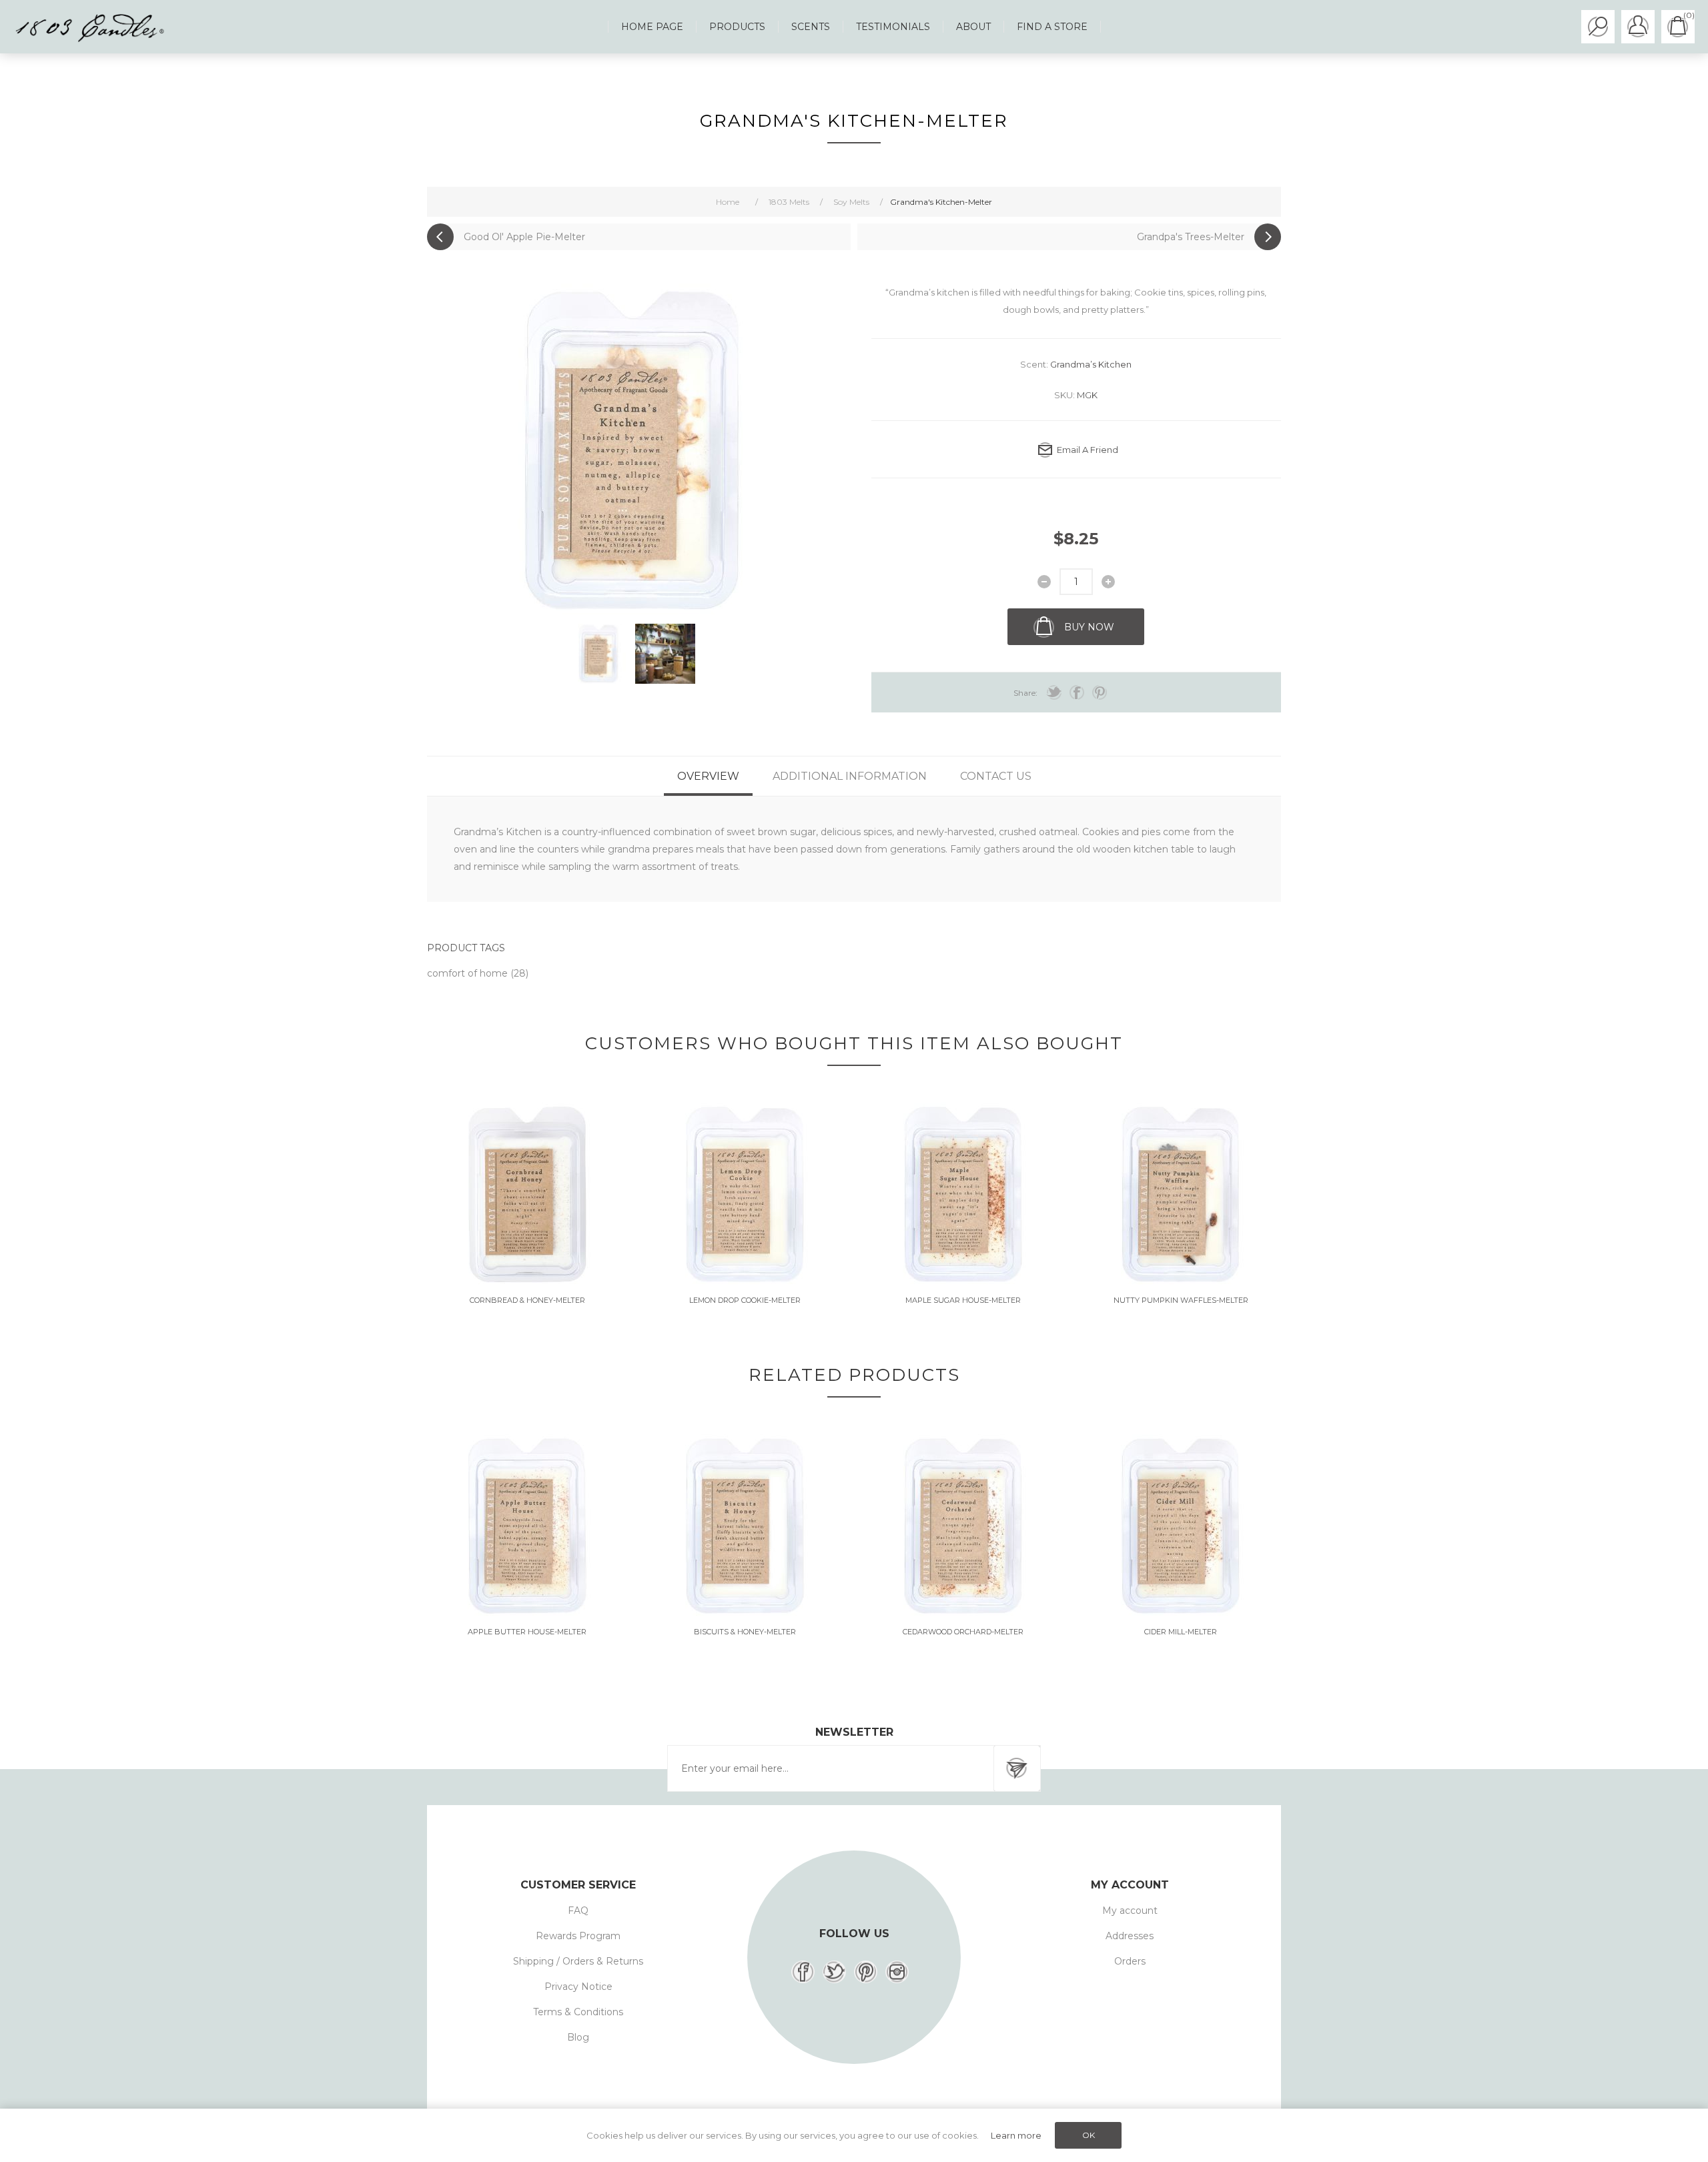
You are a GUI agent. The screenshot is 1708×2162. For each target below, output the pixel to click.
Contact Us (996, 776)
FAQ (578, 1911)
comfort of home (469, 973)
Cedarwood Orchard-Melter (963, 1632)
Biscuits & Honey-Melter (745, 1632)
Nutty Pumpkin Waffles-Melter (1181, 1300)
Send (1017, 1768)
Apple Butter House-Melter (527, 1632)
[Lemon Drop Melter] (745, 1194)
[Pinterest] (866, 1972)
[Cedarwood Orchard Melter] (963, 1526)
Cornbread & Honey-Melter (527, 1300)
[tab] (708, 776)
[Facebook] (803, 1972)
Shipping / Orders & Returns (578, 1961)
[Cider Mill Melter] (1181, 1526)
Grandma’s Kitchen (1091, 364)
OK (1089, 2135)
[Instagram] (897, 1972)
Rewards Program (578, 1936)
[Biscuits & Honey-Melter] (745, 1526)
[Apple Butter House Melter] (527, 1526)
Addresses (1130, 1936)
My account (1130, 1911)
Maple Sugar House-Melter (963, 1300)
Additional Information (850, 776)
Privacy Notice (578, 1987)
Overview (708, 776)
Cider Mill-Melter (1181, 1632)
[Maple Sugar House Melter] (963, 1194)
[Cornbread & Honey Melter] (527, 1194)
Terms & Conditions (578, 2012)
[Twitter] (834, 1972)
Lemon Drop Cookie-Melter (745, 1300)
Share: (1025, 693)
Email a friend (1088, 450)
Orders (1130, 1961)
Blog (578, 2037)
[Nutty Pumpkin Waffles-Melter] (1181, 1194)
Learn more (1016, 2135)
